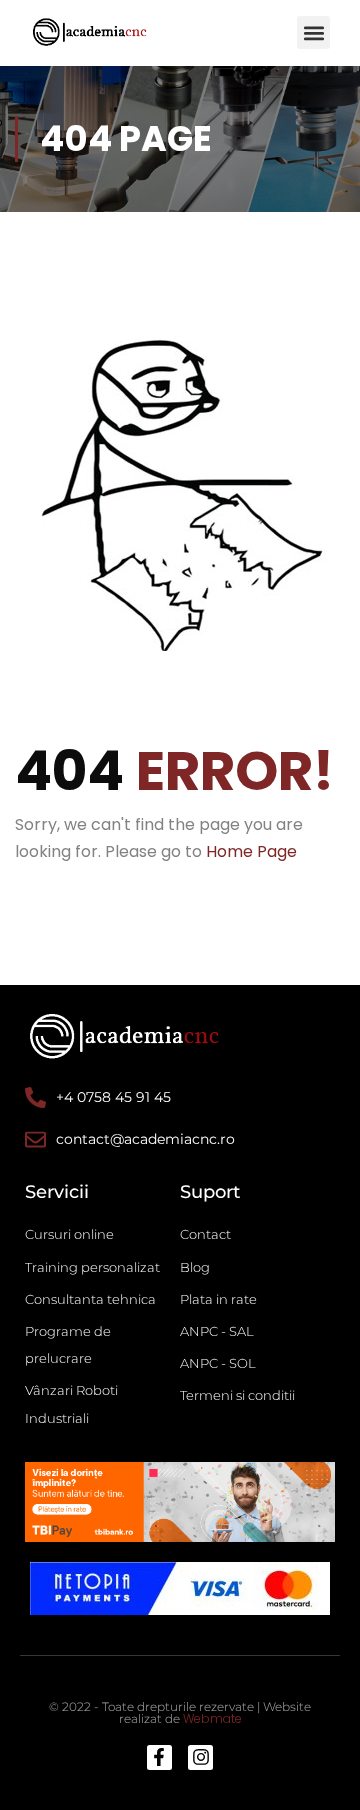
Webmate (212, 1718)
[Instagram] (200, 1757)
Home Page (251, 851)
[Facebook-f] (159, 1757)
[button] (313, 32)
